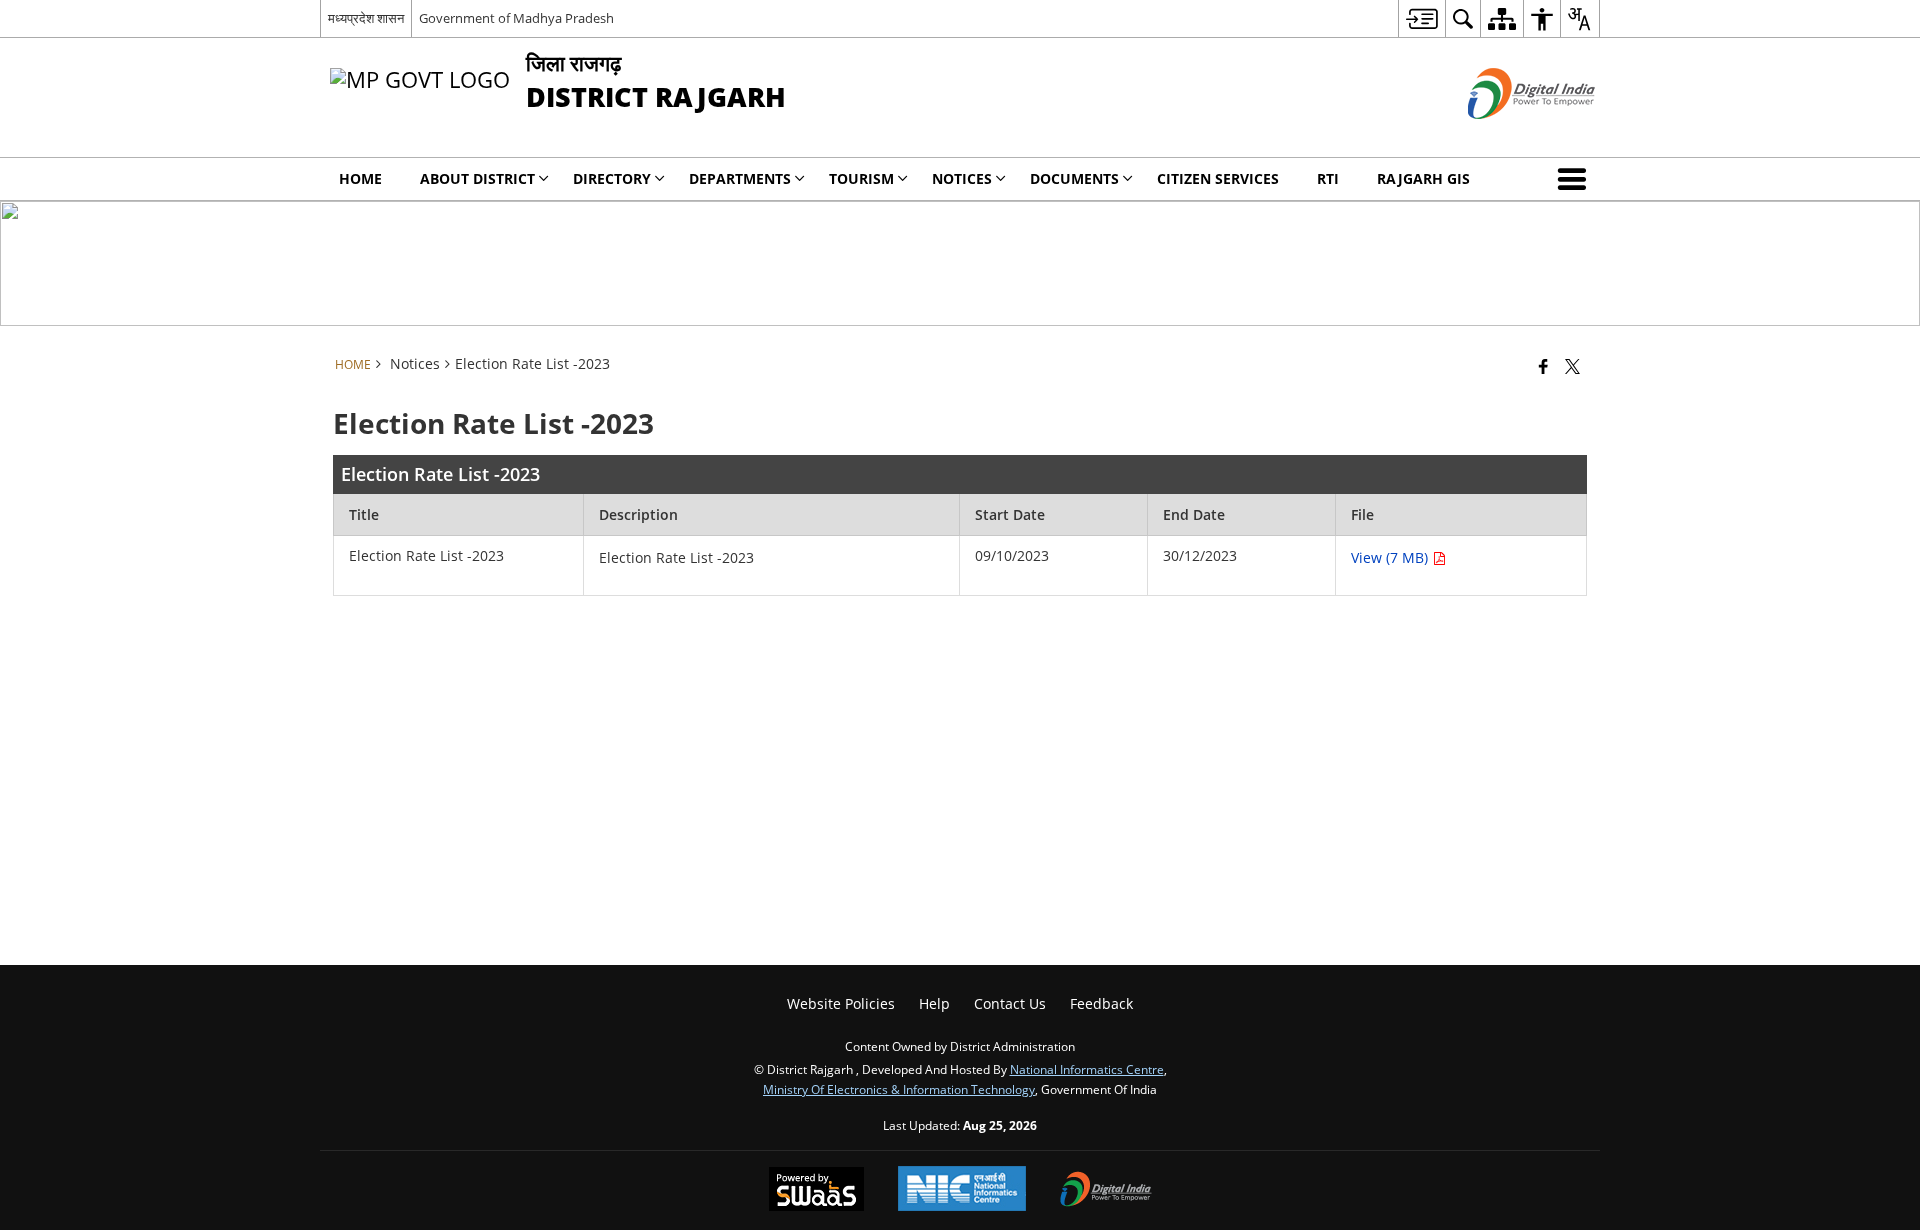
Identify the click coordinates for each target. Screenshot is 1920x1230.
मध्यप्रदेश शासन (366, 18)
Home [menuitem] (360, 178)
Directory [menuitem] (612, 178)
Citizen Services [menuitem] (1218, 178)
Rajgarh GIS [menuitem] (1423, 178)
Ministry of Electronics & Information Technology (899, 1089)
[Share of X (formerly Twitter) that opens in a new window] (1572, 366)
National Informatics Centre (1087, 1069)
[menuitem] (1421, 18)
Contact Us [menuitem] (1010, 1003)
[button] (1576, 179)
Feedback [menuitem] (1101, 1003)
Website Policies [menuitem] (841, 1003)
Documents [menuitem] (1074, 178)
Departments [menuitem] (740, 178)
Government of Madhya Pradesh (516, 18)
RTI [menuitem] (1328, 178)
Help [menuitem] (934, 1003)
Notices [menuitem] (962, 178)
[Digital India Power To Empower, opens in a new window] (1106, 1191)
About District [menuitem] (477, 178)
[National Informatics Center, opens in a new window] (962, 1190)
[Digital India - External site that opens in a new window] (1506, 135)
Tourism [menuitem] (861, 178)
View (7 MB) (1391, 557)
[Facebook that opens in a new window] (1543, 366)
